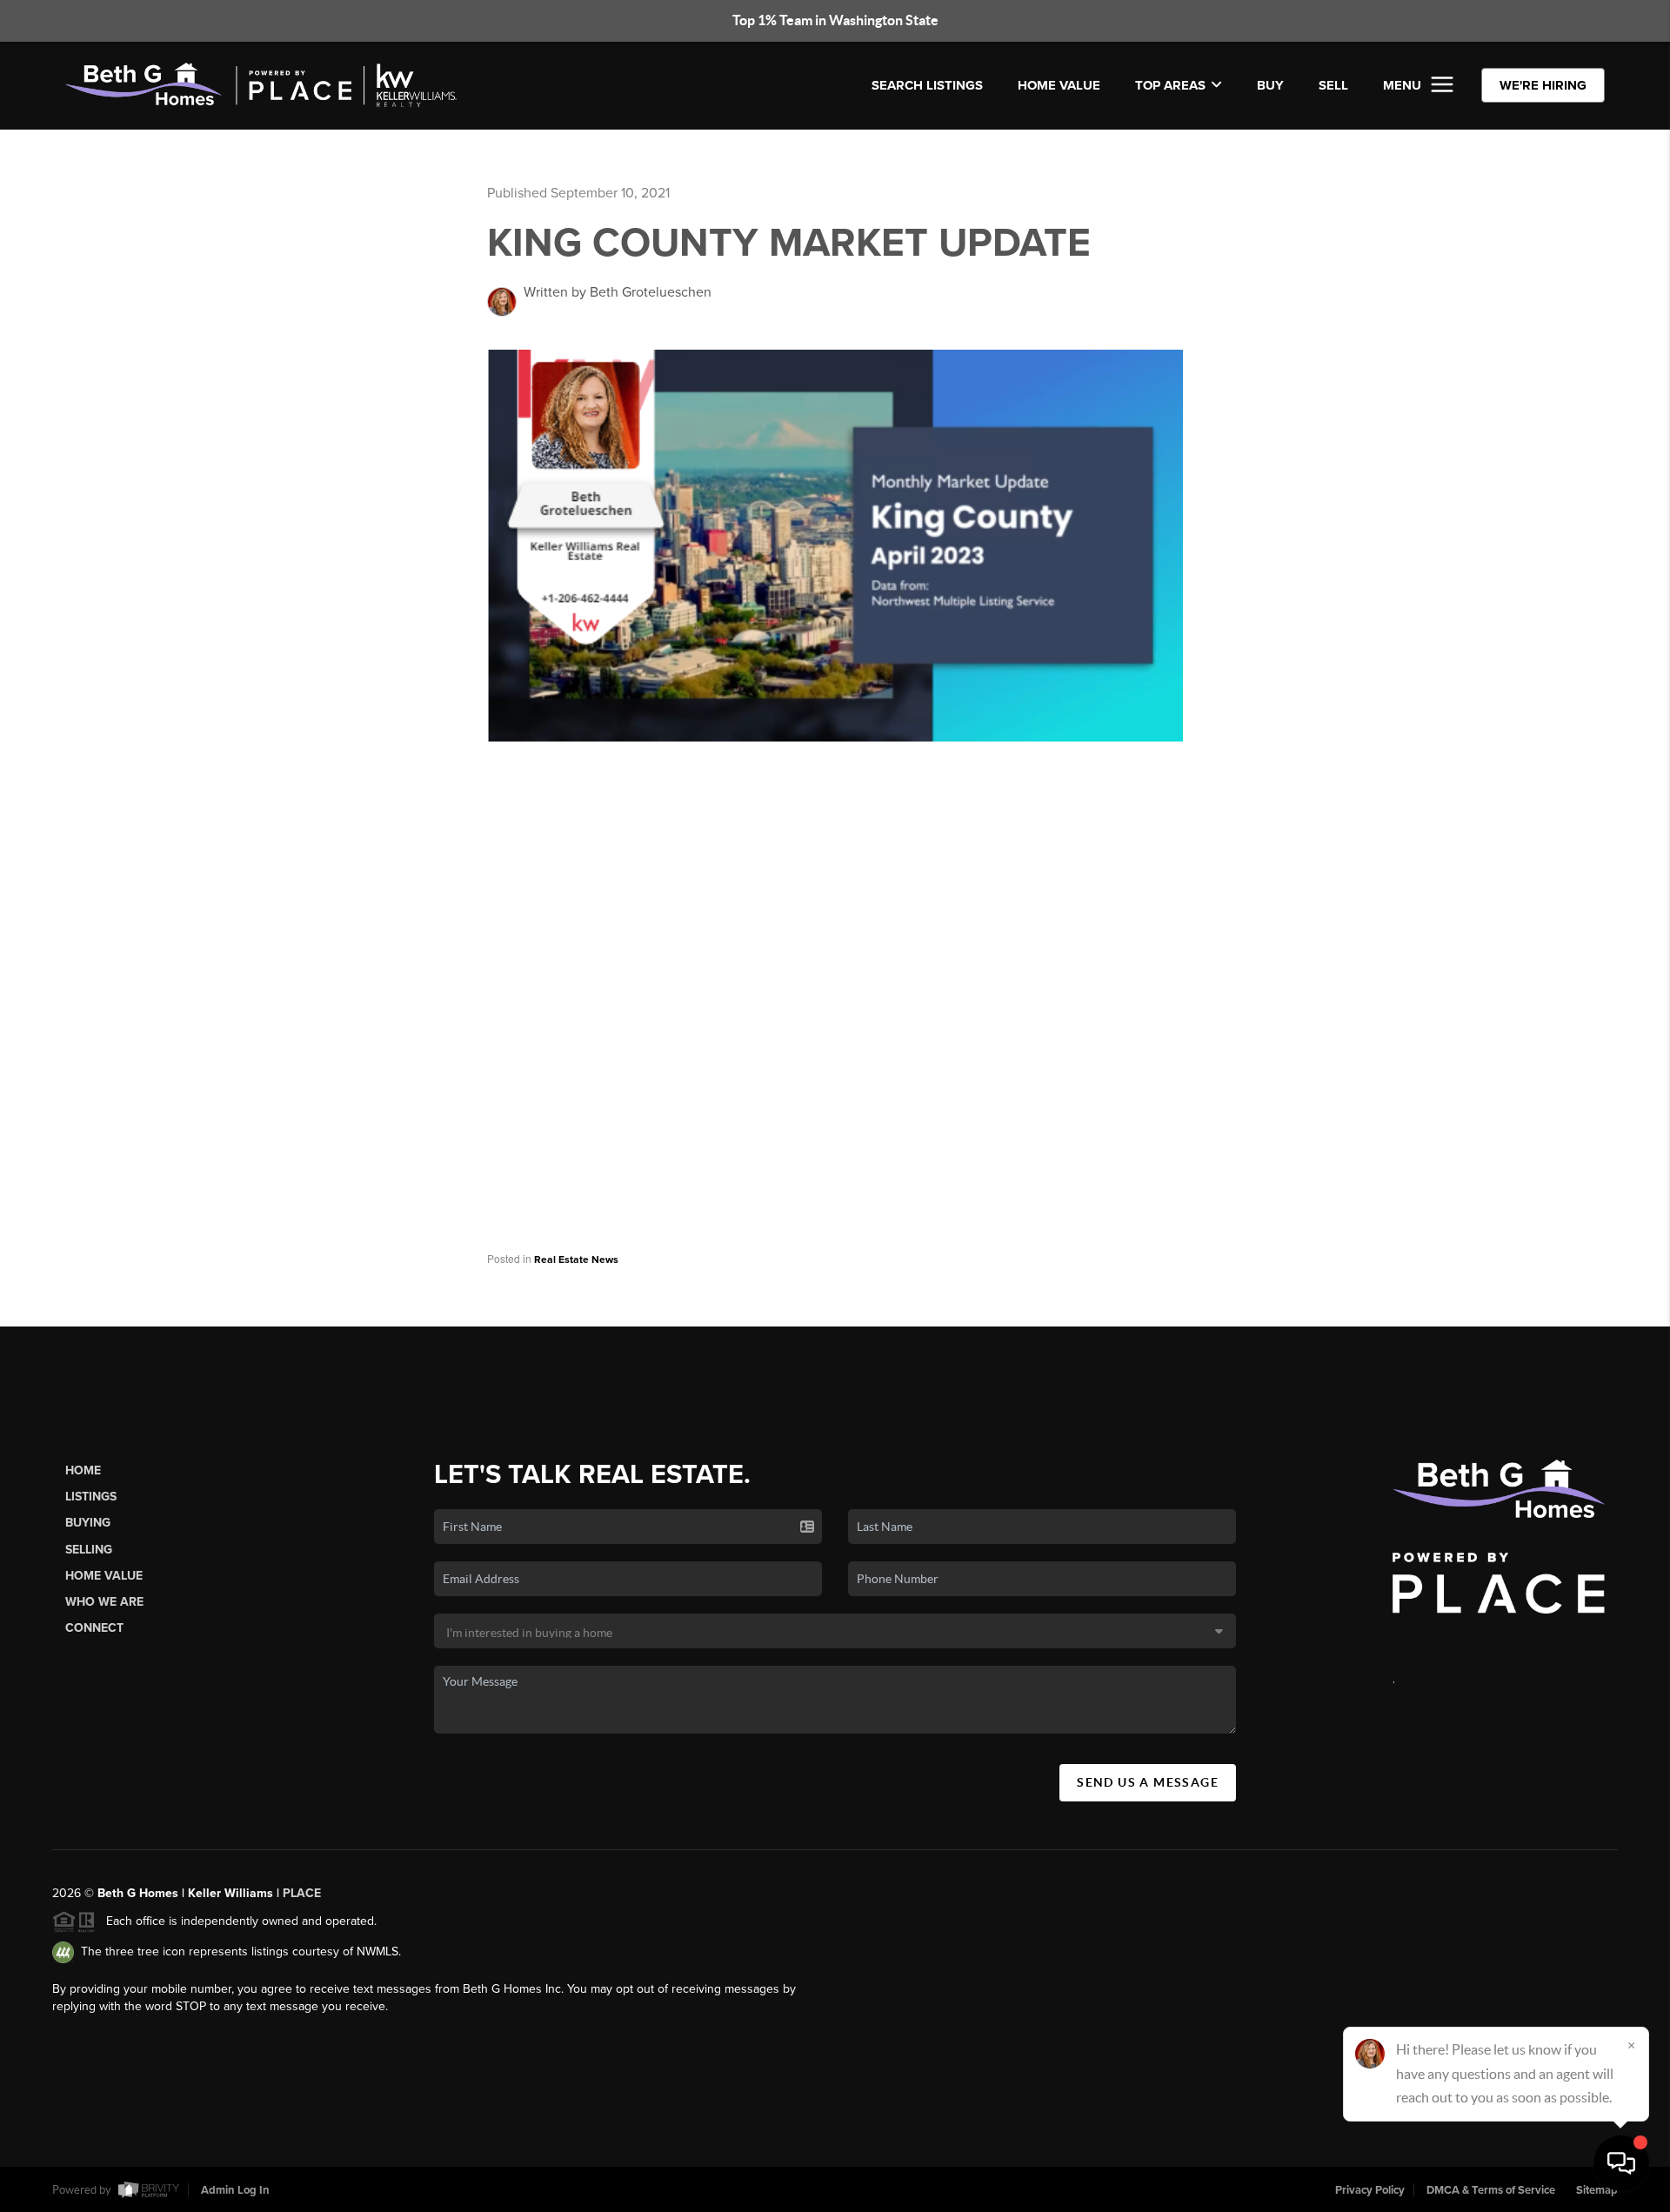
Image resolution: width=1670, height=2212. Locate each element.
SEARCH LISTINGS (927, 85)
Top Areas (1170, 85)
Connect (94, 1628)
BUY (1270, 85)
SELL (1333, 85)
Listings (91, 1497)
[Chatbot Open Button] (1621, 2163)
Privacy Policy (1370, 2190)
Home (83, 1470)
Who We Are (104, 1602)
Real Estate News (576, 1260)
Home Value (1059, 85)
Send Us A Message (1148, 1782)
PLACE (302, 1893)
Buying (88, 1523)
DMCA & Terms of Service (1491, 2190)
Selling (89, 1550)
